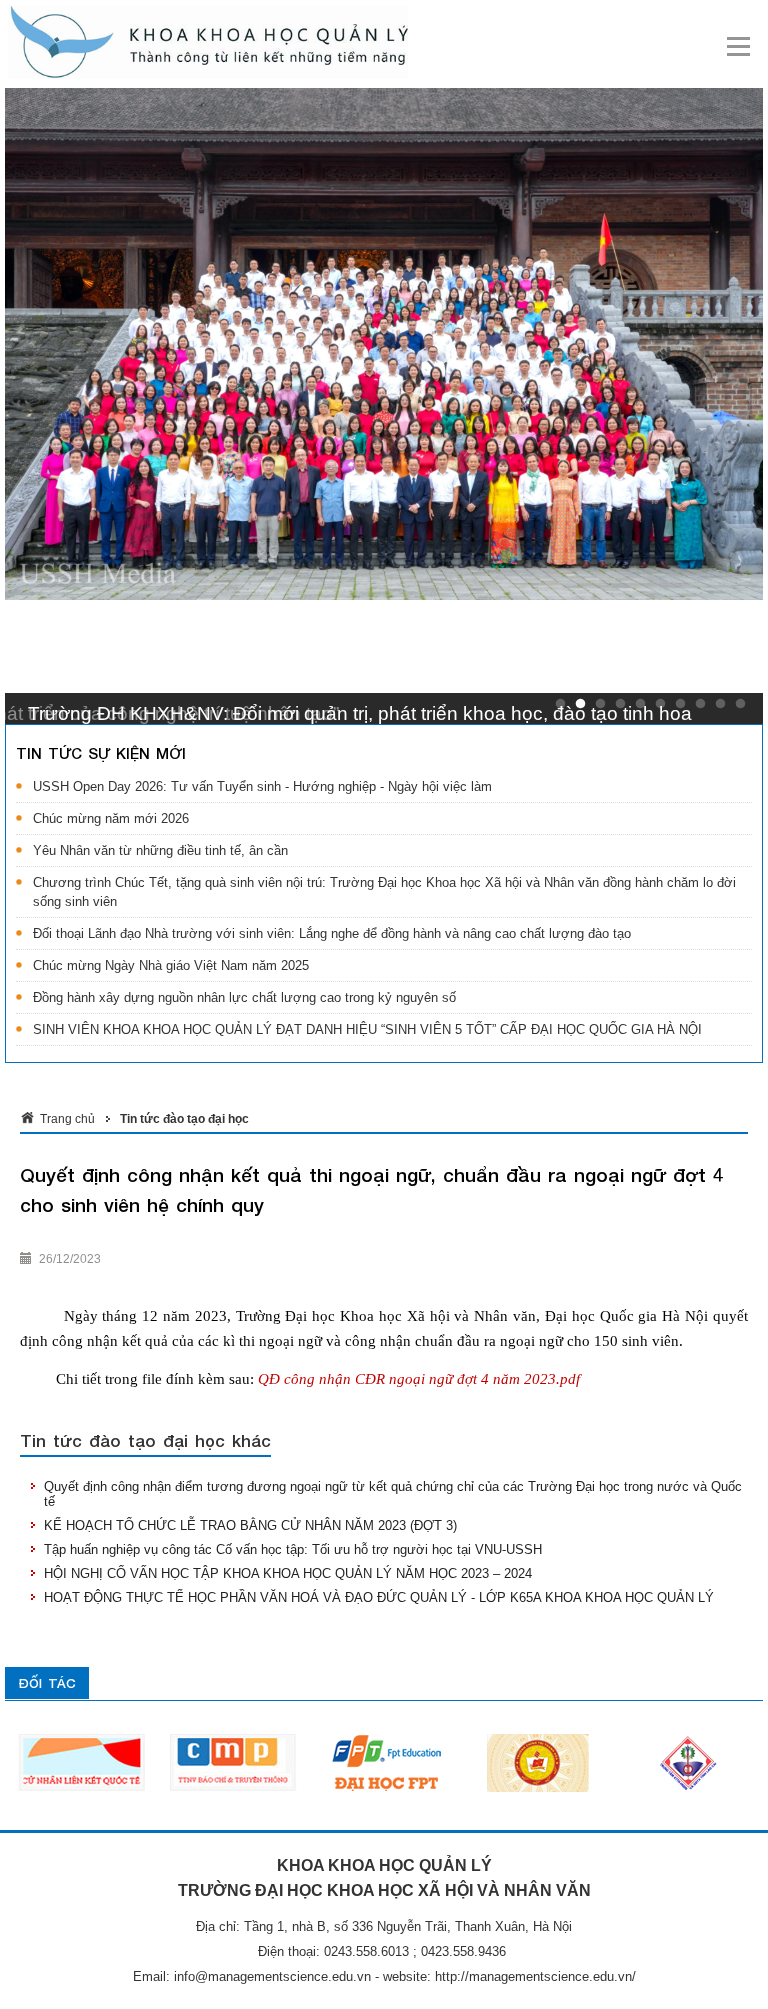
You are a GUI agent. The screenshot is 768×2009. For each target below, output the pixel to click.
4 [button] (620, 704)
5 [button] (640, 704)
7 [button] (680, 704)
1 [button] (560, 704)
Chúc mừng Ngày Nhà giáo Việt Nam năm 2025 (171, 965)
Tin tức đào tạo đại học (184, 1119)
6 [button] (660, 704)
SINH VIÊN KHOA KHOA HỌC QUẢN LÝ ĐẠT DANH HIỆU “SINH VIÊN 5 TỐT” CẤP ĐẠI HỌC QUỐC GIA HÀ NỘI (367, 1029)
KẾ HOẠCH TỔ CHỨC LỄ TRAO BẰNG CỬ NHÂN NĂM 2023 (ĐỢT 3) (250, 1525)
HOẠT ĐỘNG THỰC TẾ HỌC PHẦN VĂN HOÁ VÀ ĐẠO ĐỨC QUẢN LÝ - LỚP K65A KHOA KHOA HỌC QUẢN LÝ (379, 1597)
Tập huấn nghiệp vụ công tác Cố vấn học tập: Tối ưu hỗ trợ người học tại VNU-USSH (293, 1549)
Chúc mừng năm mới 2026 (111, 818)
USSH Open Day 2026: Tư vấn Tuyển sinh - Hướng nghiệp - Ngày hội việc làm (262, 786)
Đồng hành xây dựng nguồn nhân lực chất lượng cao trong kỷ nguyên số (244, 997)
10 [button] (740, 704)
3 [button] (600, 704)
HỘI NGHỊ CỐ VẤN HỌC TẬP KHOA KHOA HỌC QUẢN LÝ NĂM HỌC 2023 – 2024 (288, 1573)
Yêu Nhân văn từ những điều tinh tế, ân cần (160, 850)
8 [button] (700, 704)
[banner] (385, 42)
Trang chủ (67, 1119)
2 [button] (580, 704)
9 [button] (720, 704)
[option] (133, 1763)
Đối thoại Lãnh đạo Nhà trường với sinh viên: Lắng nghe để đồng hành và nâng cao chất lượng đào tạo (332, 933)
